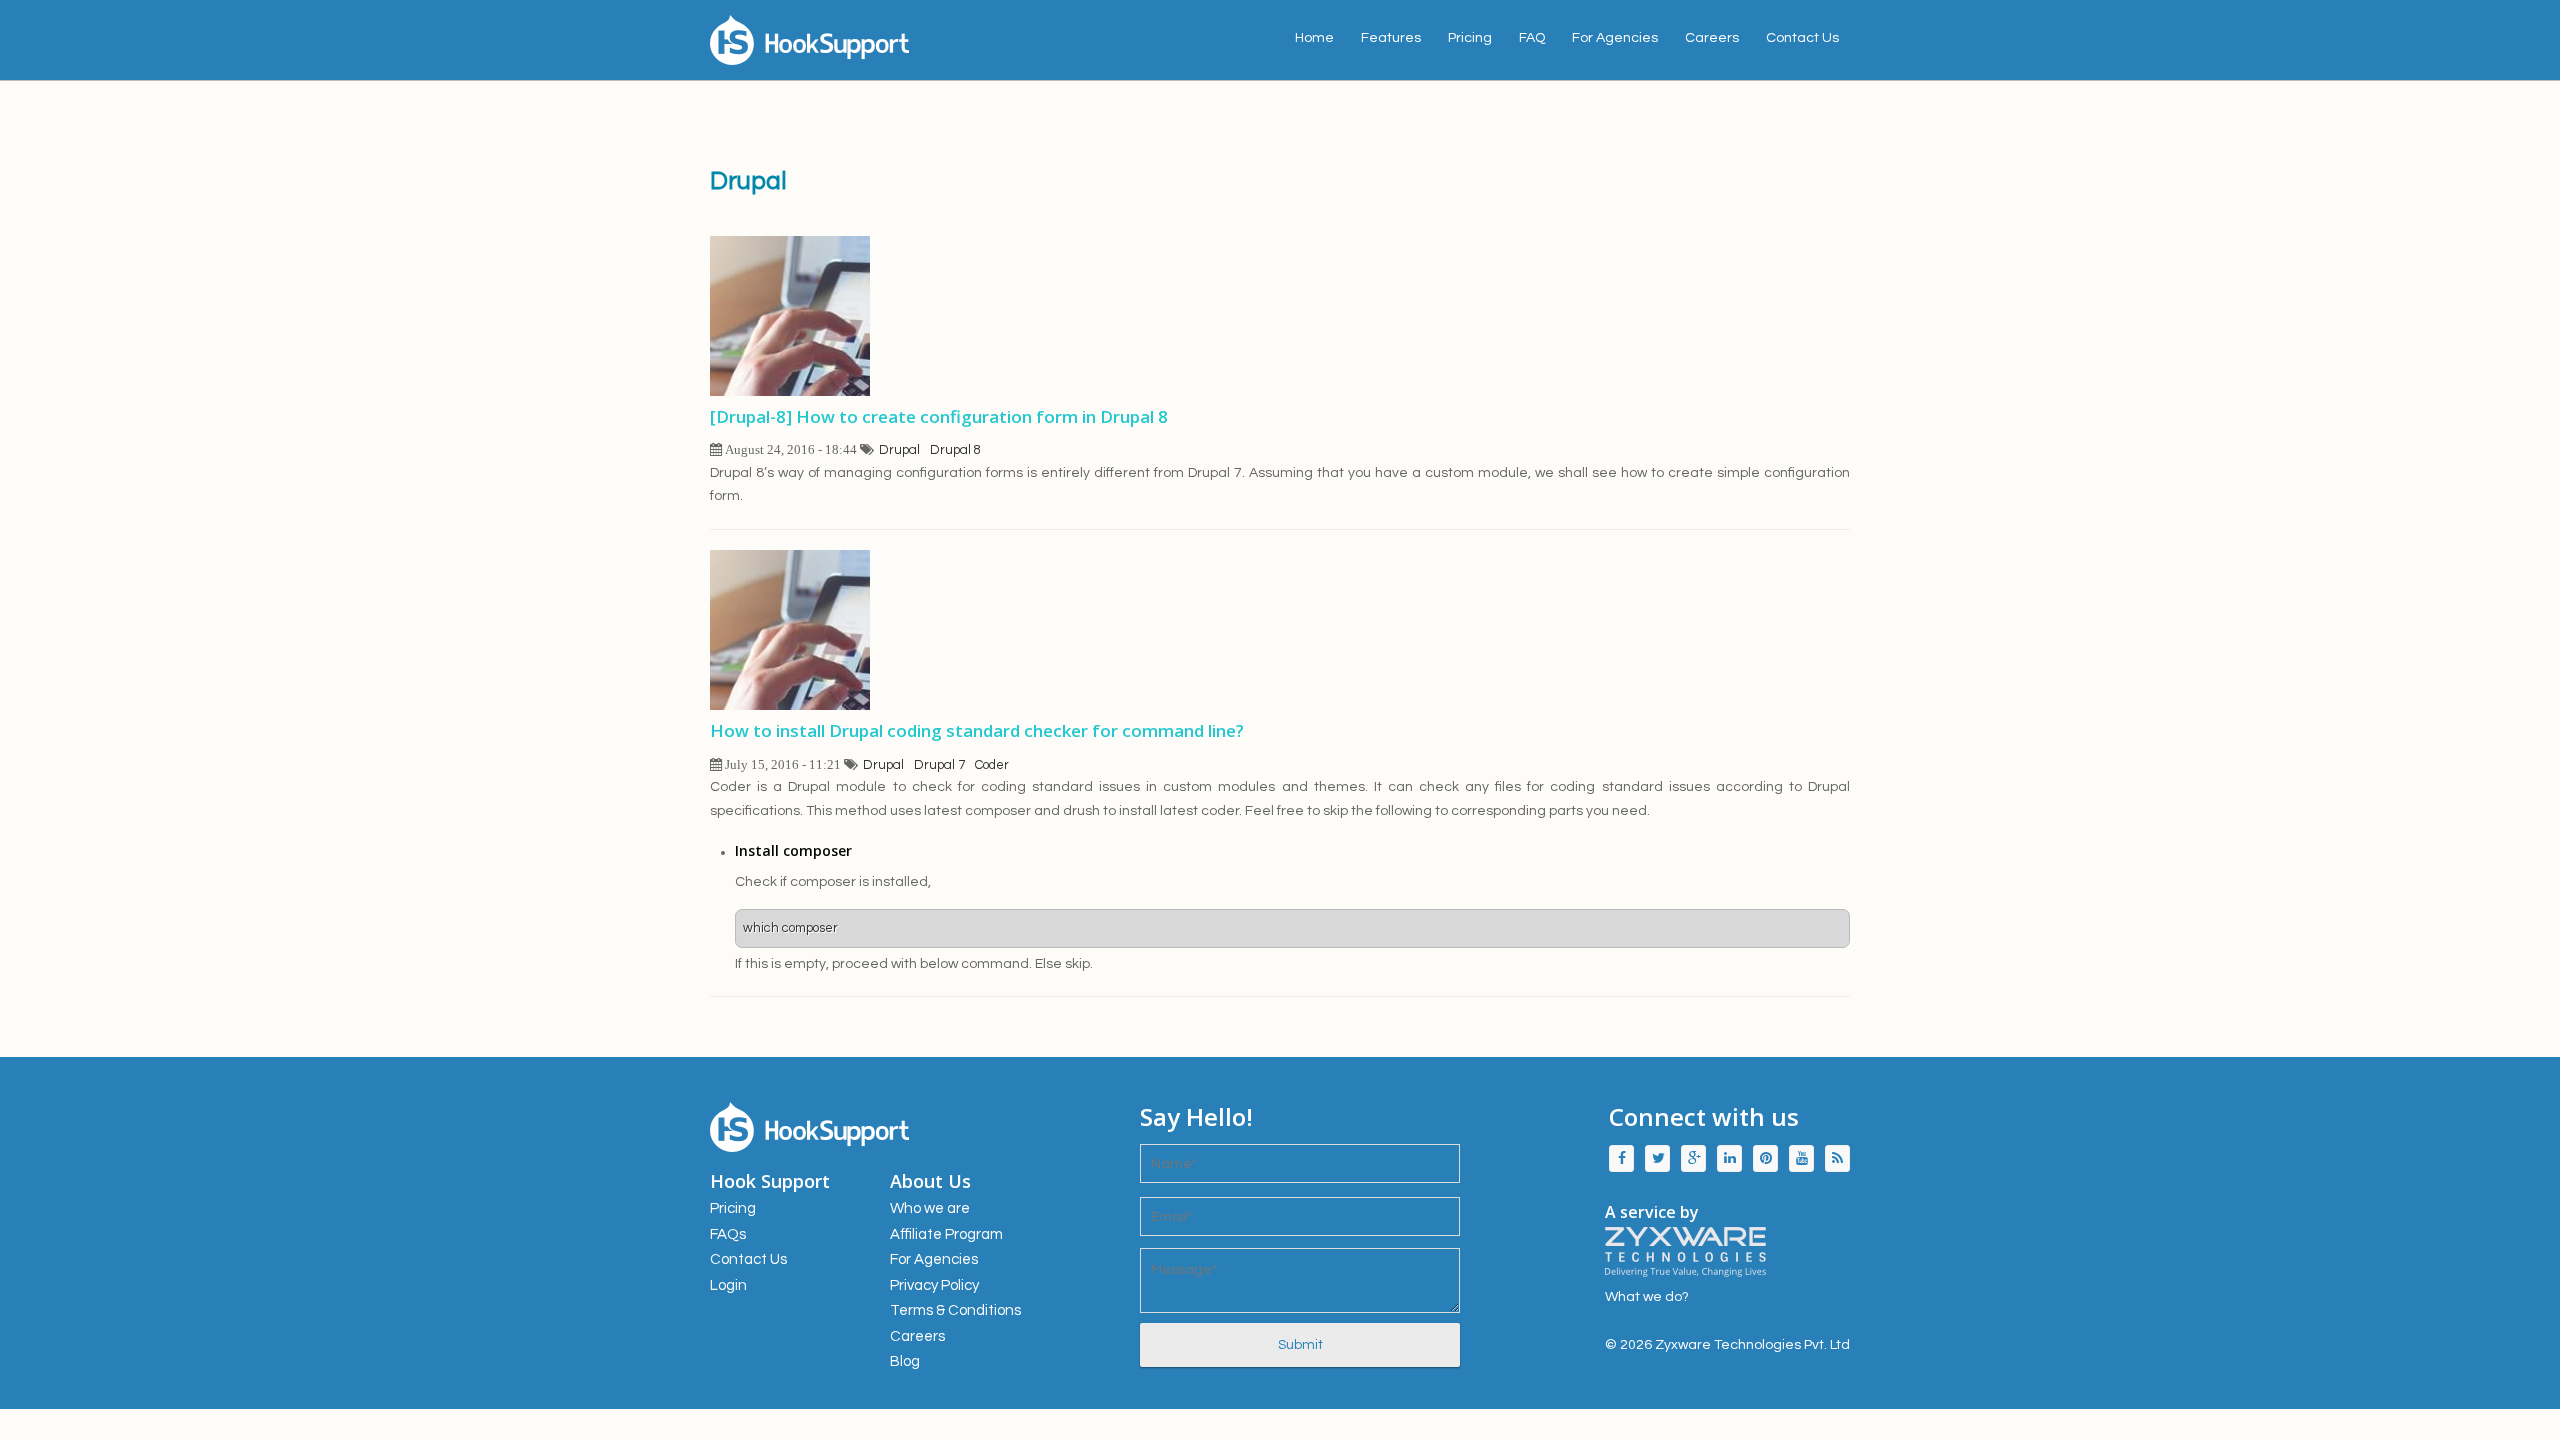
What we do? (1647, 1297)
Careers (1712, 38)
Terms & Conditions (955, 1310)
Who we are (930, 1208)
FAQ (1532, 38)
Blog (905, 1361)
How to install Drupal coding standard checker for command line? (977, 730)
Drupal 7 (939, 765)
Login (728, 1285)
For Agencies (1615, 38)
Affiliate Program (946, 1234)
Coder (992, 765)
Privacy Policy (934, 1285)
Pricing (1470, 38)
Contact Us (1802, 38)
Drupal (899, 450)
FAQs (728, 1234)
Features (1391, 38)
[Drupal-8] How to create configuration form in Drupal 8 (939, 416)
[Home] (890, 40)
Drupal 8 (955, 450)
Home (1314, 38)
